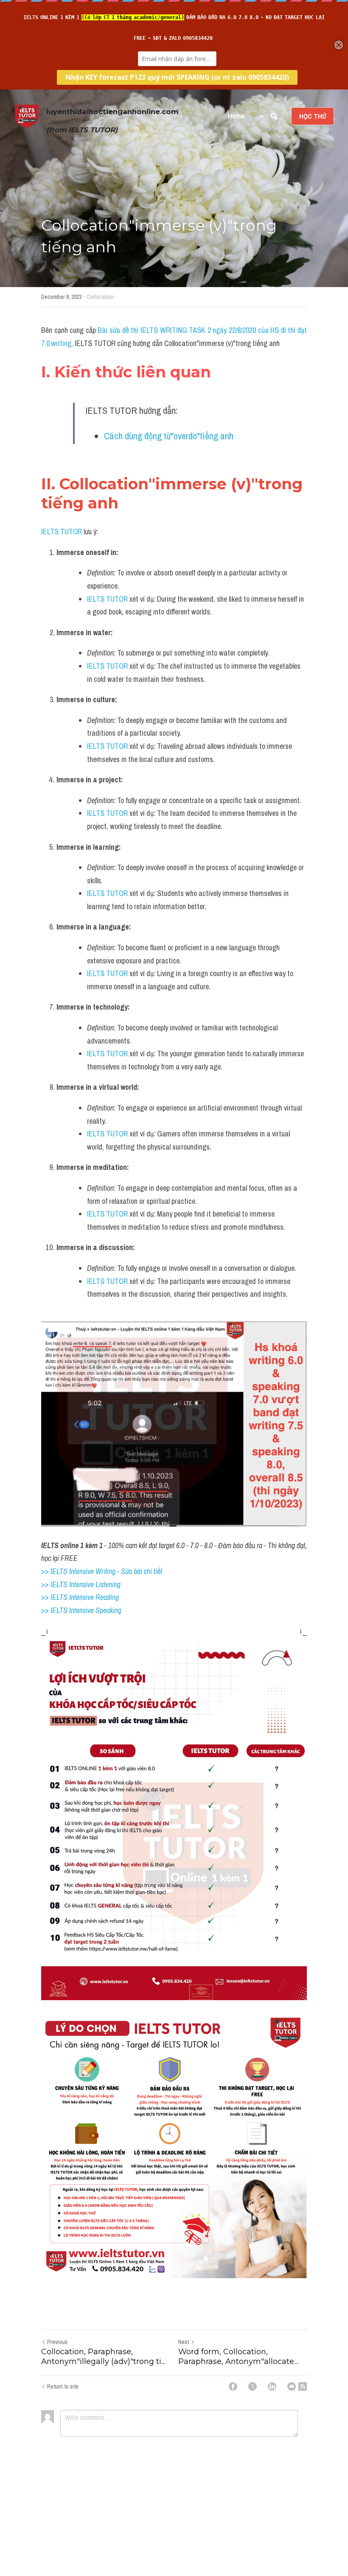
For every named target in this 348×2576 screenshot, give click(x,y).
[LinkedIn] (272, 2386)
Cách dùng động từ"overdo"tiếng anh (169, 436)
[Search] (274, 116)
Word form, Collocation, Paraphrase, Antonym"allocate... (238, 2357)
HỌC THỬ (313, 116)
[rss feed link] (303, 2386)
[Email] (292, 2386)
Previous (57, 2342)
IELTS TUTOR (62, 532)
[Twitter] (253, 2386)
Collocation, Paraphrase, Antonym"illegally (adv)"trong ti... (103, 2357)
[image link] (27, 116)
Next (184, 2342)
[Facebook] (233, 2386)
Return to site (63, 2386)
